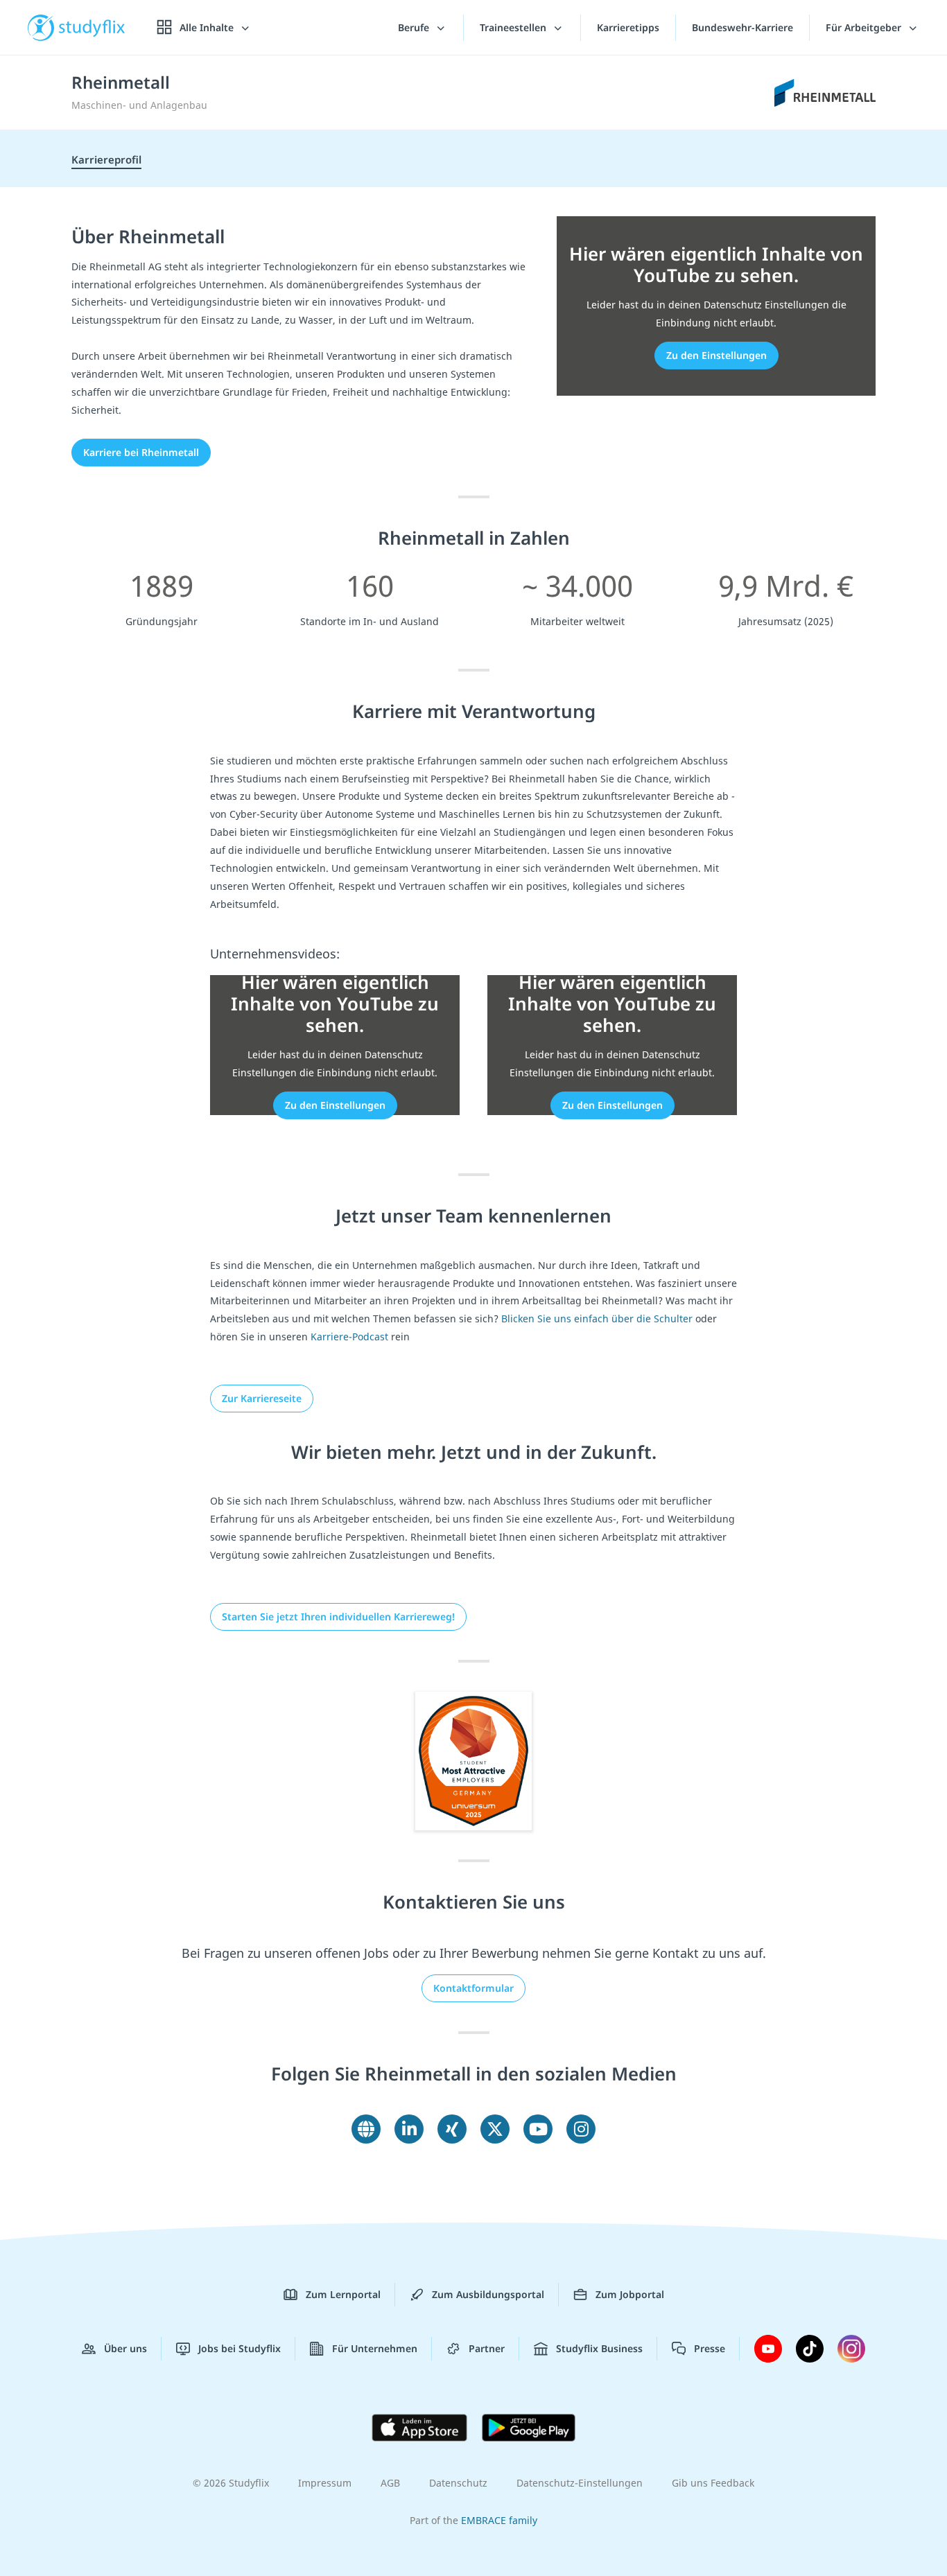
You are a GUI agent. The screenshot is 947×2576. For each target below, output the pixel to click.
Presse (710, 2348)
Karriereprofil (106, 159)
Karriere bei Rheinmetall (141, 452)
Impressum (325, 2483)
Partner (487, 2348)
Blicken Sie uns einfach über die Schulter (597, 1318)
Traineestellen (514, 27)
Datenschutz (458, 2483)
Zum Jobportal (630, 2294)
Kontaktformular (473, 1988)
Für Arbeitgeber (865, 27)
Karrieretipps (628, 27)
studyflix (92, 27)
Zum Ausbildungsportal (488, 2294)
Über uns (125, 2348)
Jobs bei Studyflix (240, 2348)
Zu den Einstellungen (716, 355)
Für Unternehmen (375, 2348)
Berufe (415, 27)
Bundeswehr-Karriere (742, 27)
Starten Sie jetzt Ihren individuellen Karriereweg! (338, 1616)
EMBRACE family (499, 2520)
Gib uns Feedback (713, 2483)
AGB (390, 2483)
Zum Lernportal (343, 2294)
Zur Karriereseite (262, 1398)
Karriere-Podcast (349, 1337)
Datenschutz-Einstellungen (580, 2483)
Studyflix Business (599, 2348)
